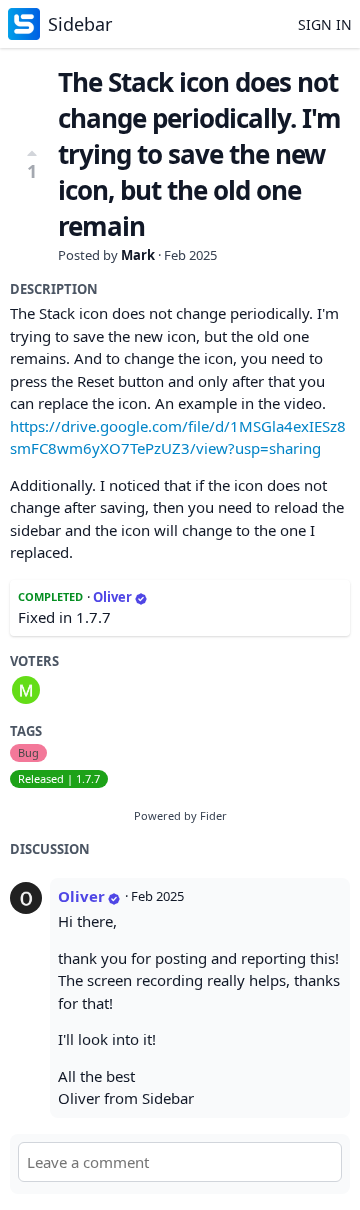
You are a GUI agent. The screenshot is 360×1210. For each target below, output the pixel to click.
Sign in (325, 24)
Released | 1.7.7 (59, 778)
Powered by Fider (180, 815)
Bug (28, 752)
